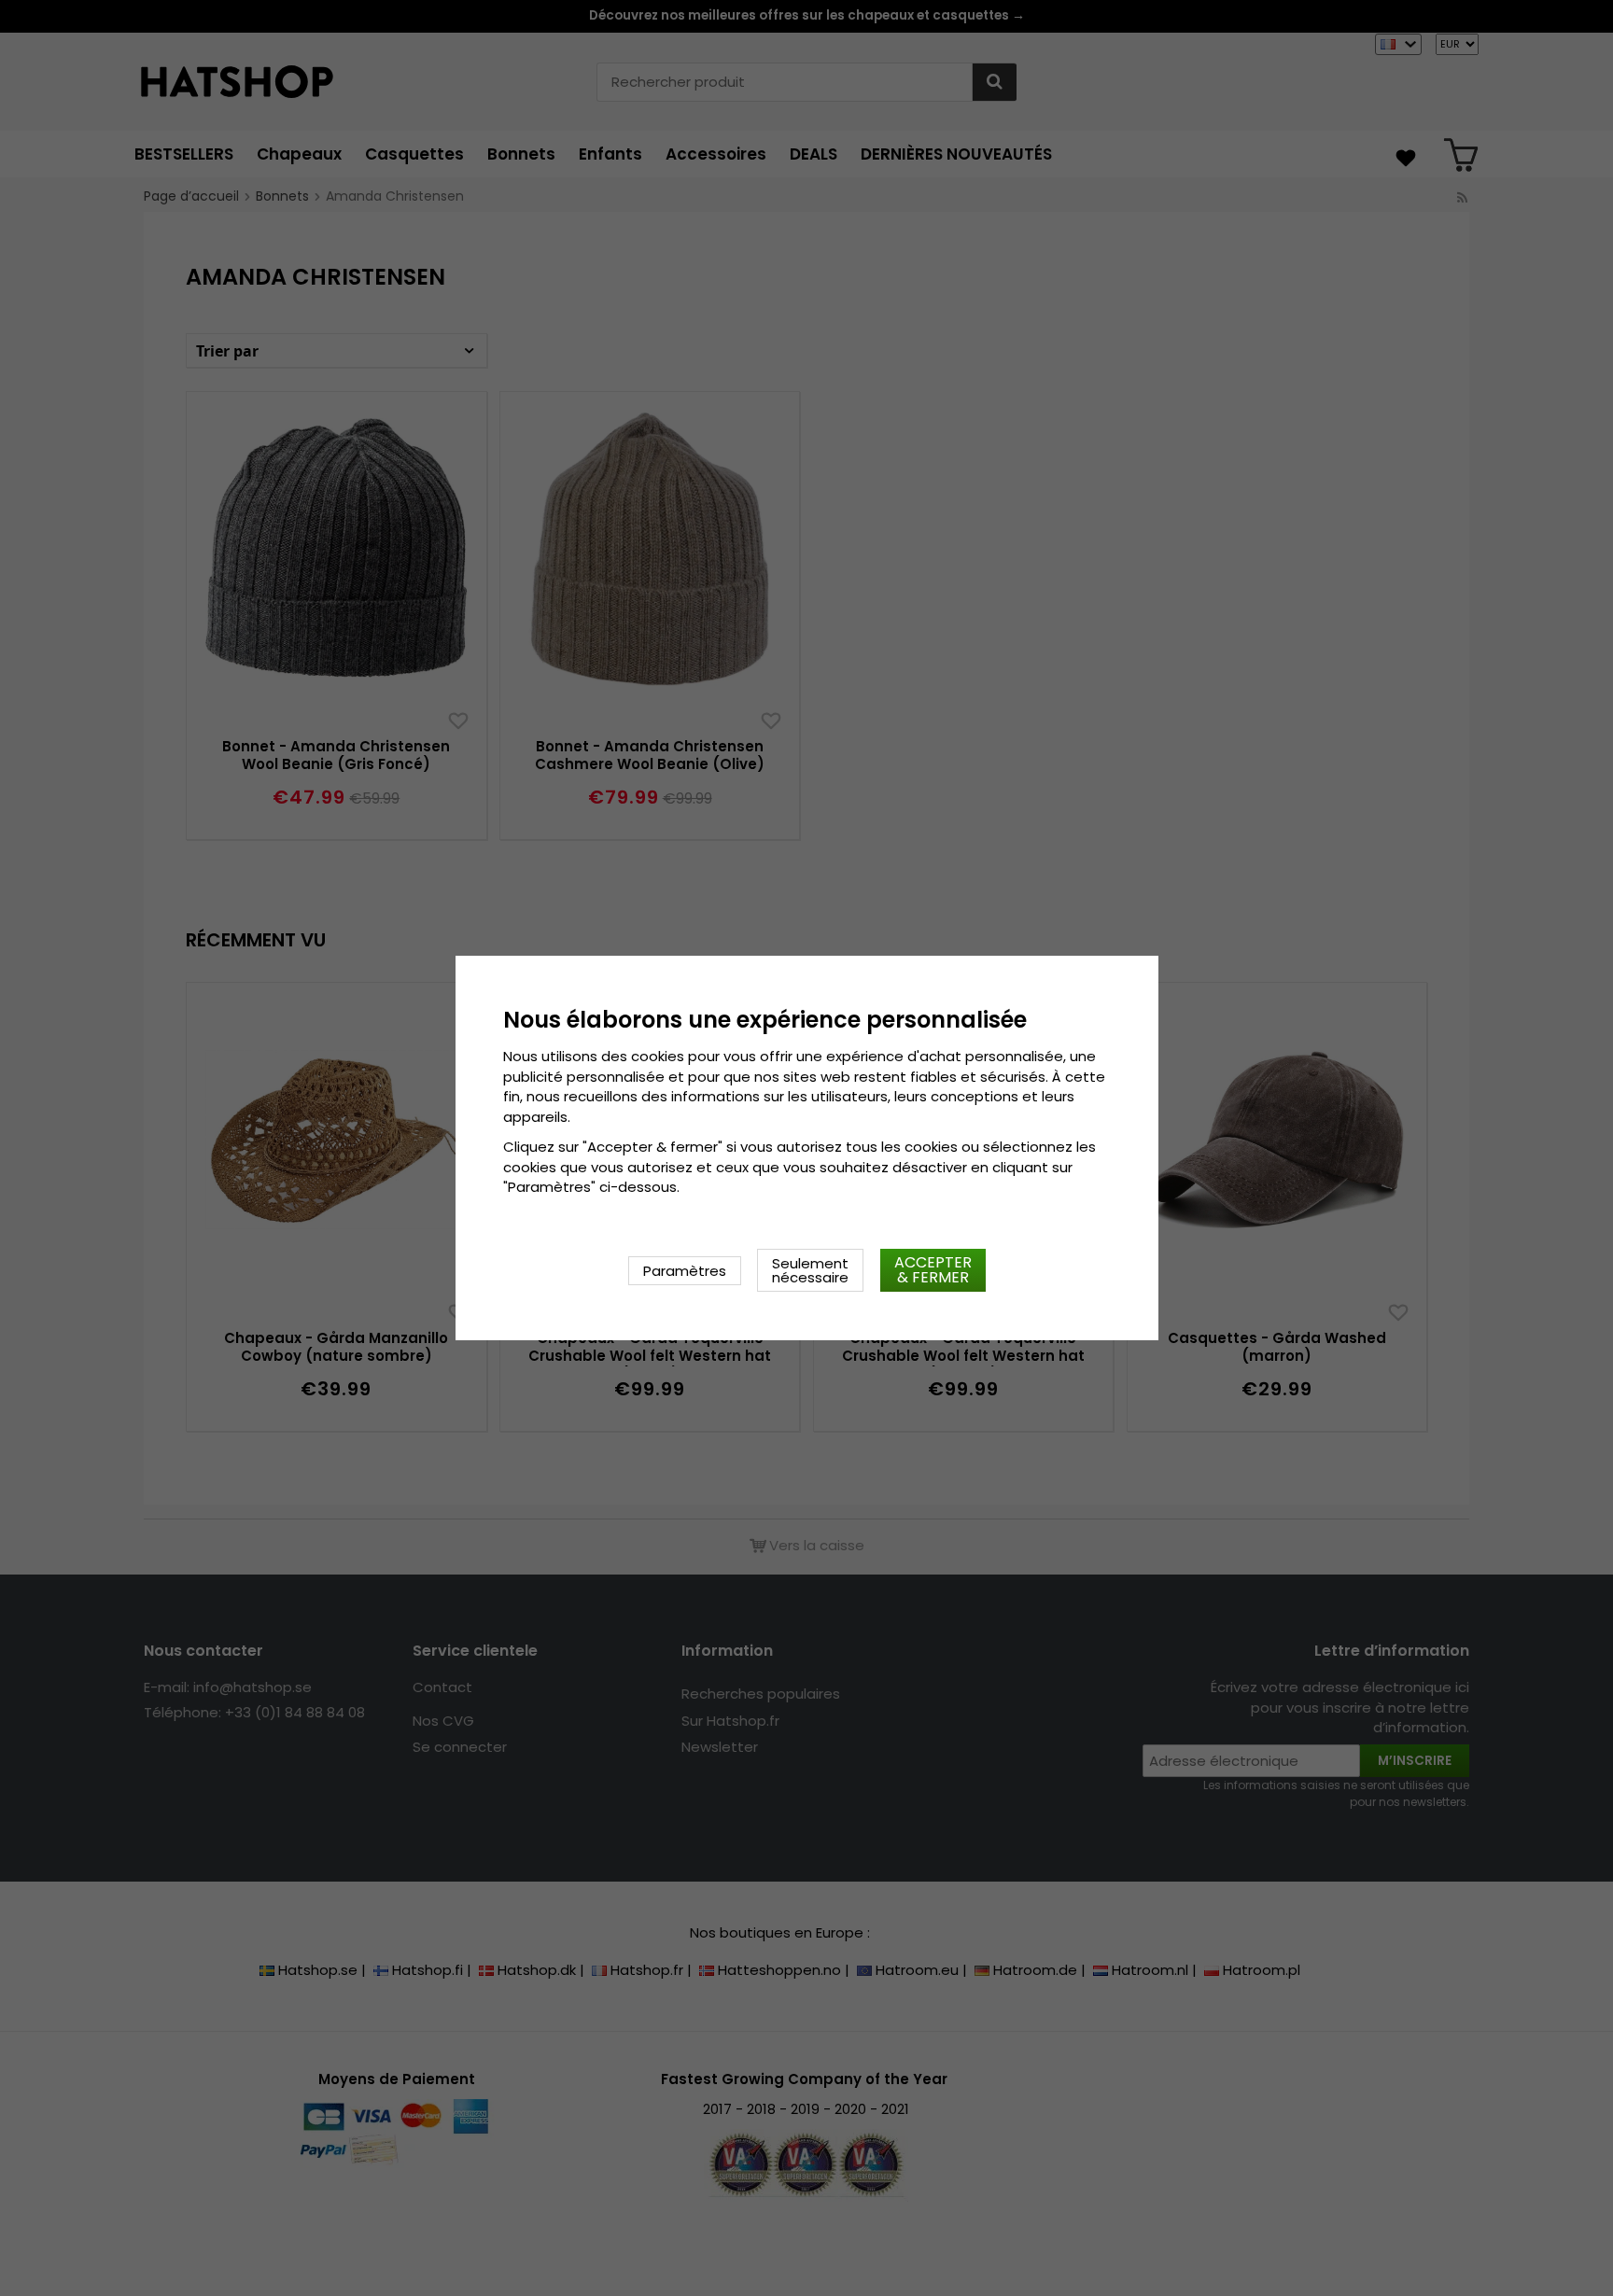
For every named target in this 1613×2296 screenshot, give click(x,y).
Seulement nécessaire (810, 1270)
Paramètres (685, 1271)
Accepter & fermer (933, 1270)
